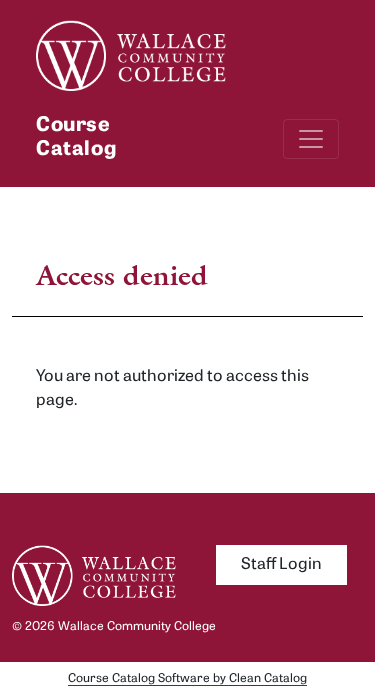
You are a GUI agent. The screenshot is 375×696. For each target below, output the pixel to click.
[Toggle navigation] (311, 139)
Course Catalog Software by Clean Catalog (187, 679)
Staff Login (281, 565)
